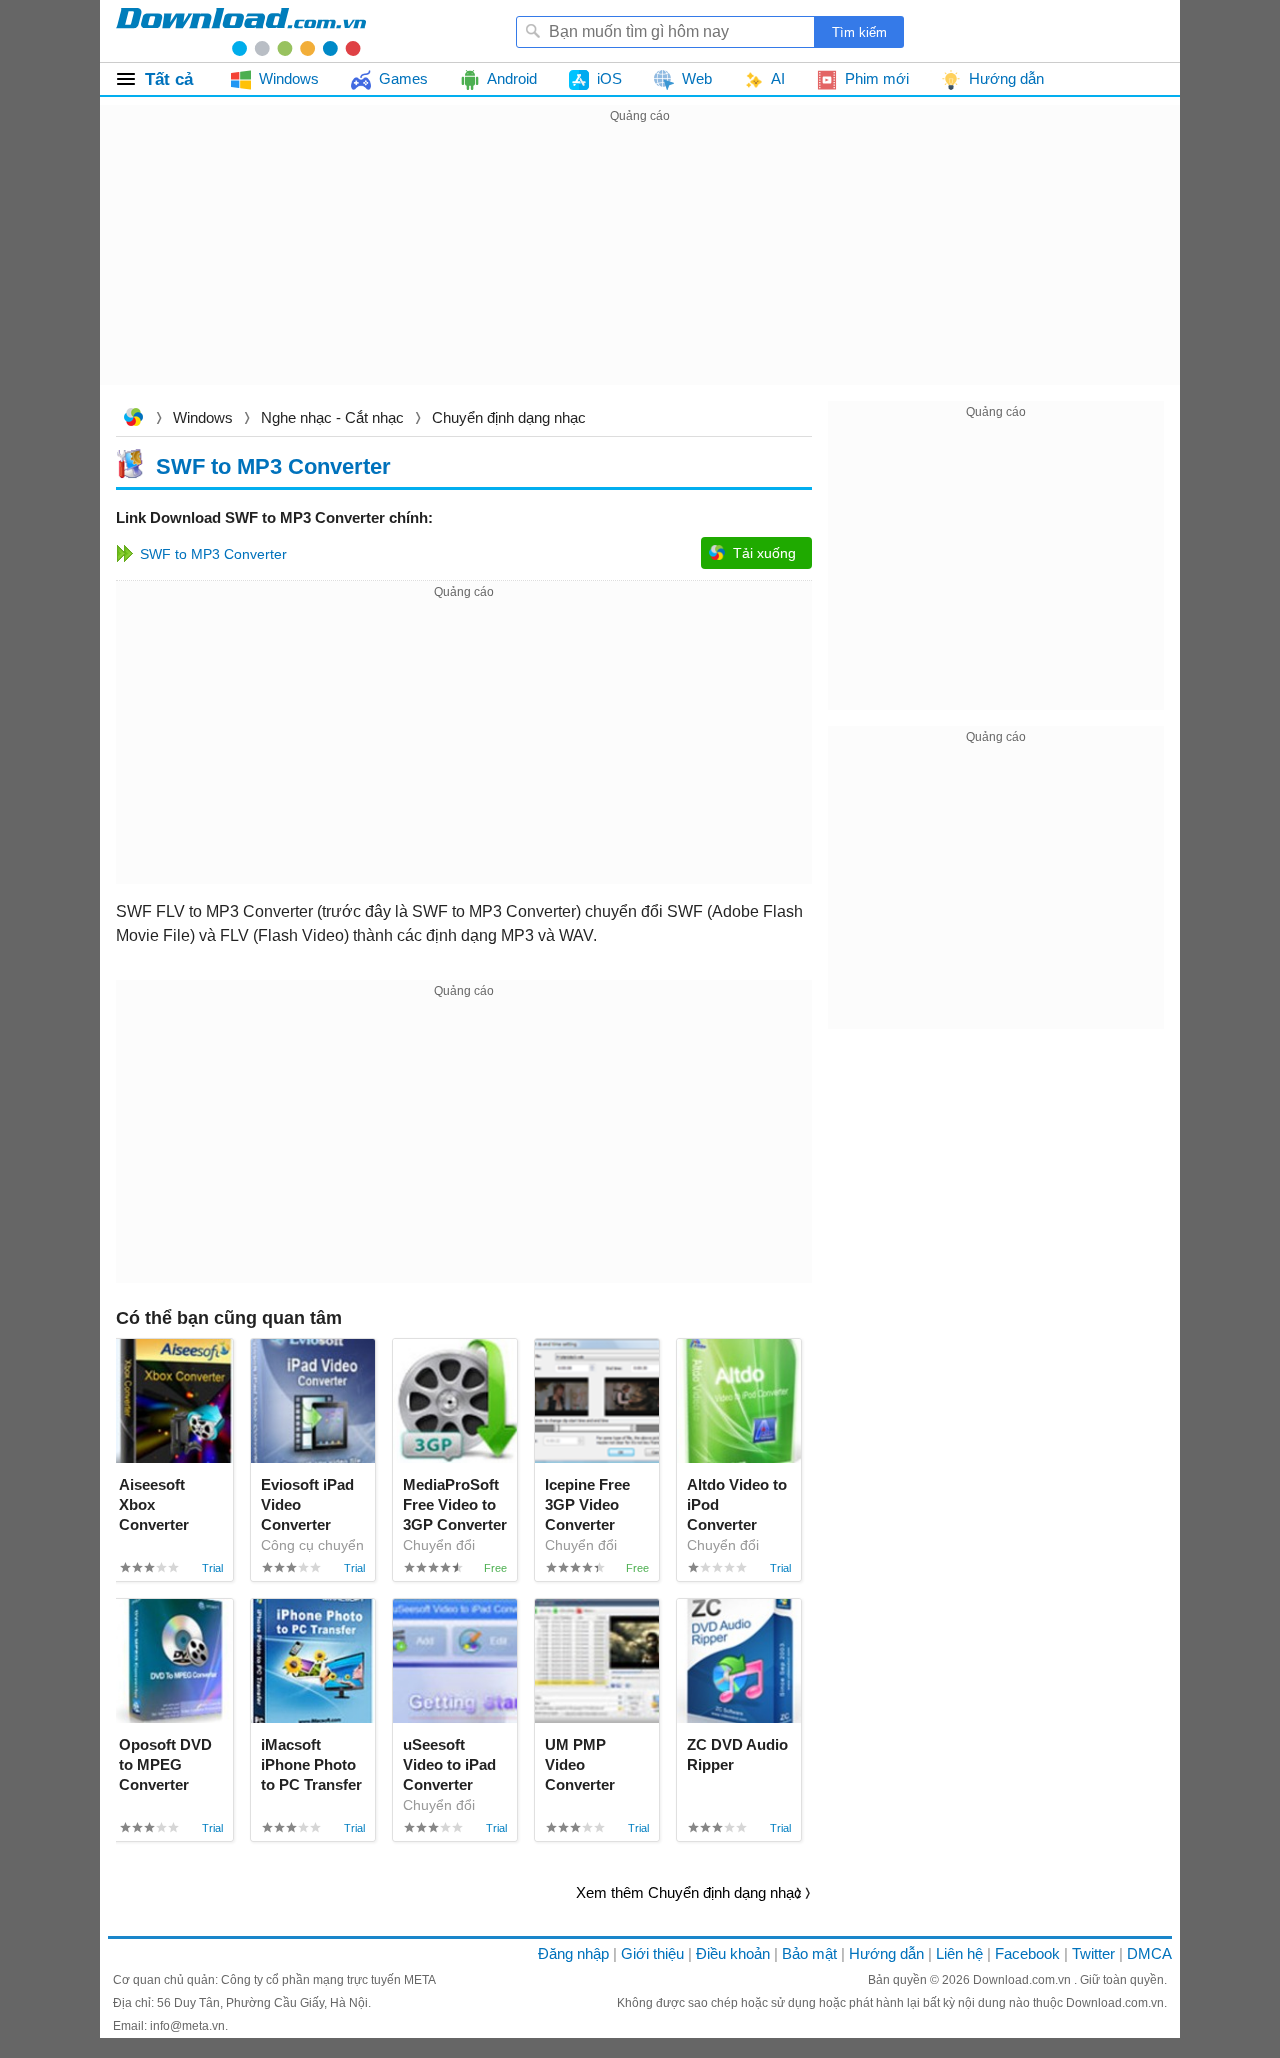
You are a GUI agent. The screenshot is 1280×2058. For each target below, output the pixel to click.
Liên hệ (959, 1953)
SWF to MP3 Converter (273, 465)
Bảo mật (809, 1953)
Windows (203, 417)
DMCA (1149, 1953)
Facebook (1027, 1953)
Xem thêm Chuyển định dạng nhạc (689, 1892)
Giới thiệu (652, 1953)
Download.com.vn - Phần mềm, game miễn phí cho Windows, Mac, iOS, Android (241, 31)
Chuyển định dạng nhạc (509, 417)
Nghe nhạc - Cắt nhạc (332, 417)
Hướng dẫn (886, 1953)
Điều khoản (733, 1953)
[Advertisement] (640, 268)
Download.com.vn (133, 419)
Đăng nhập (573, 1953)
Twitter (1093, 1953)
